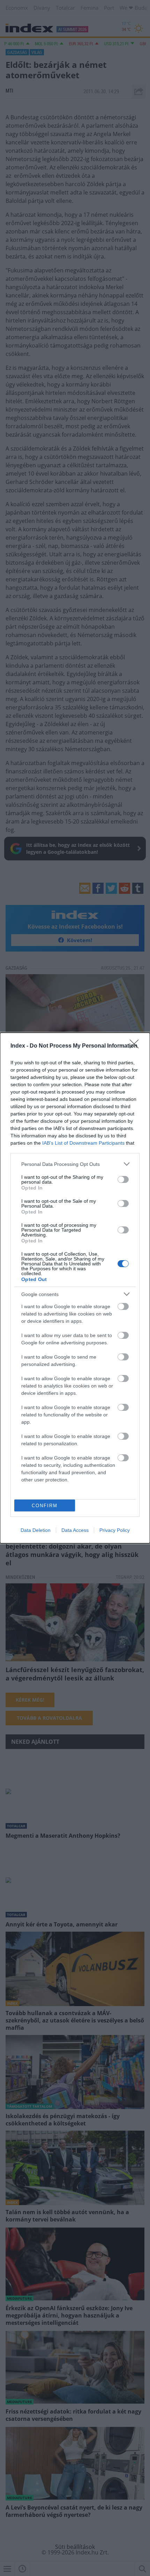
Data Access (75, 1530)
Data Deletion (36, 1530)
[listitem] (75, 1164)
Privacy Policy (115, 1530)
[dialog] (75, 1288)
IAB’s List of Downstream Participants (83, 1143)
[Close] (136, 1046)
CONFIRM (45, 1506)
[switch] (123, 1179)
